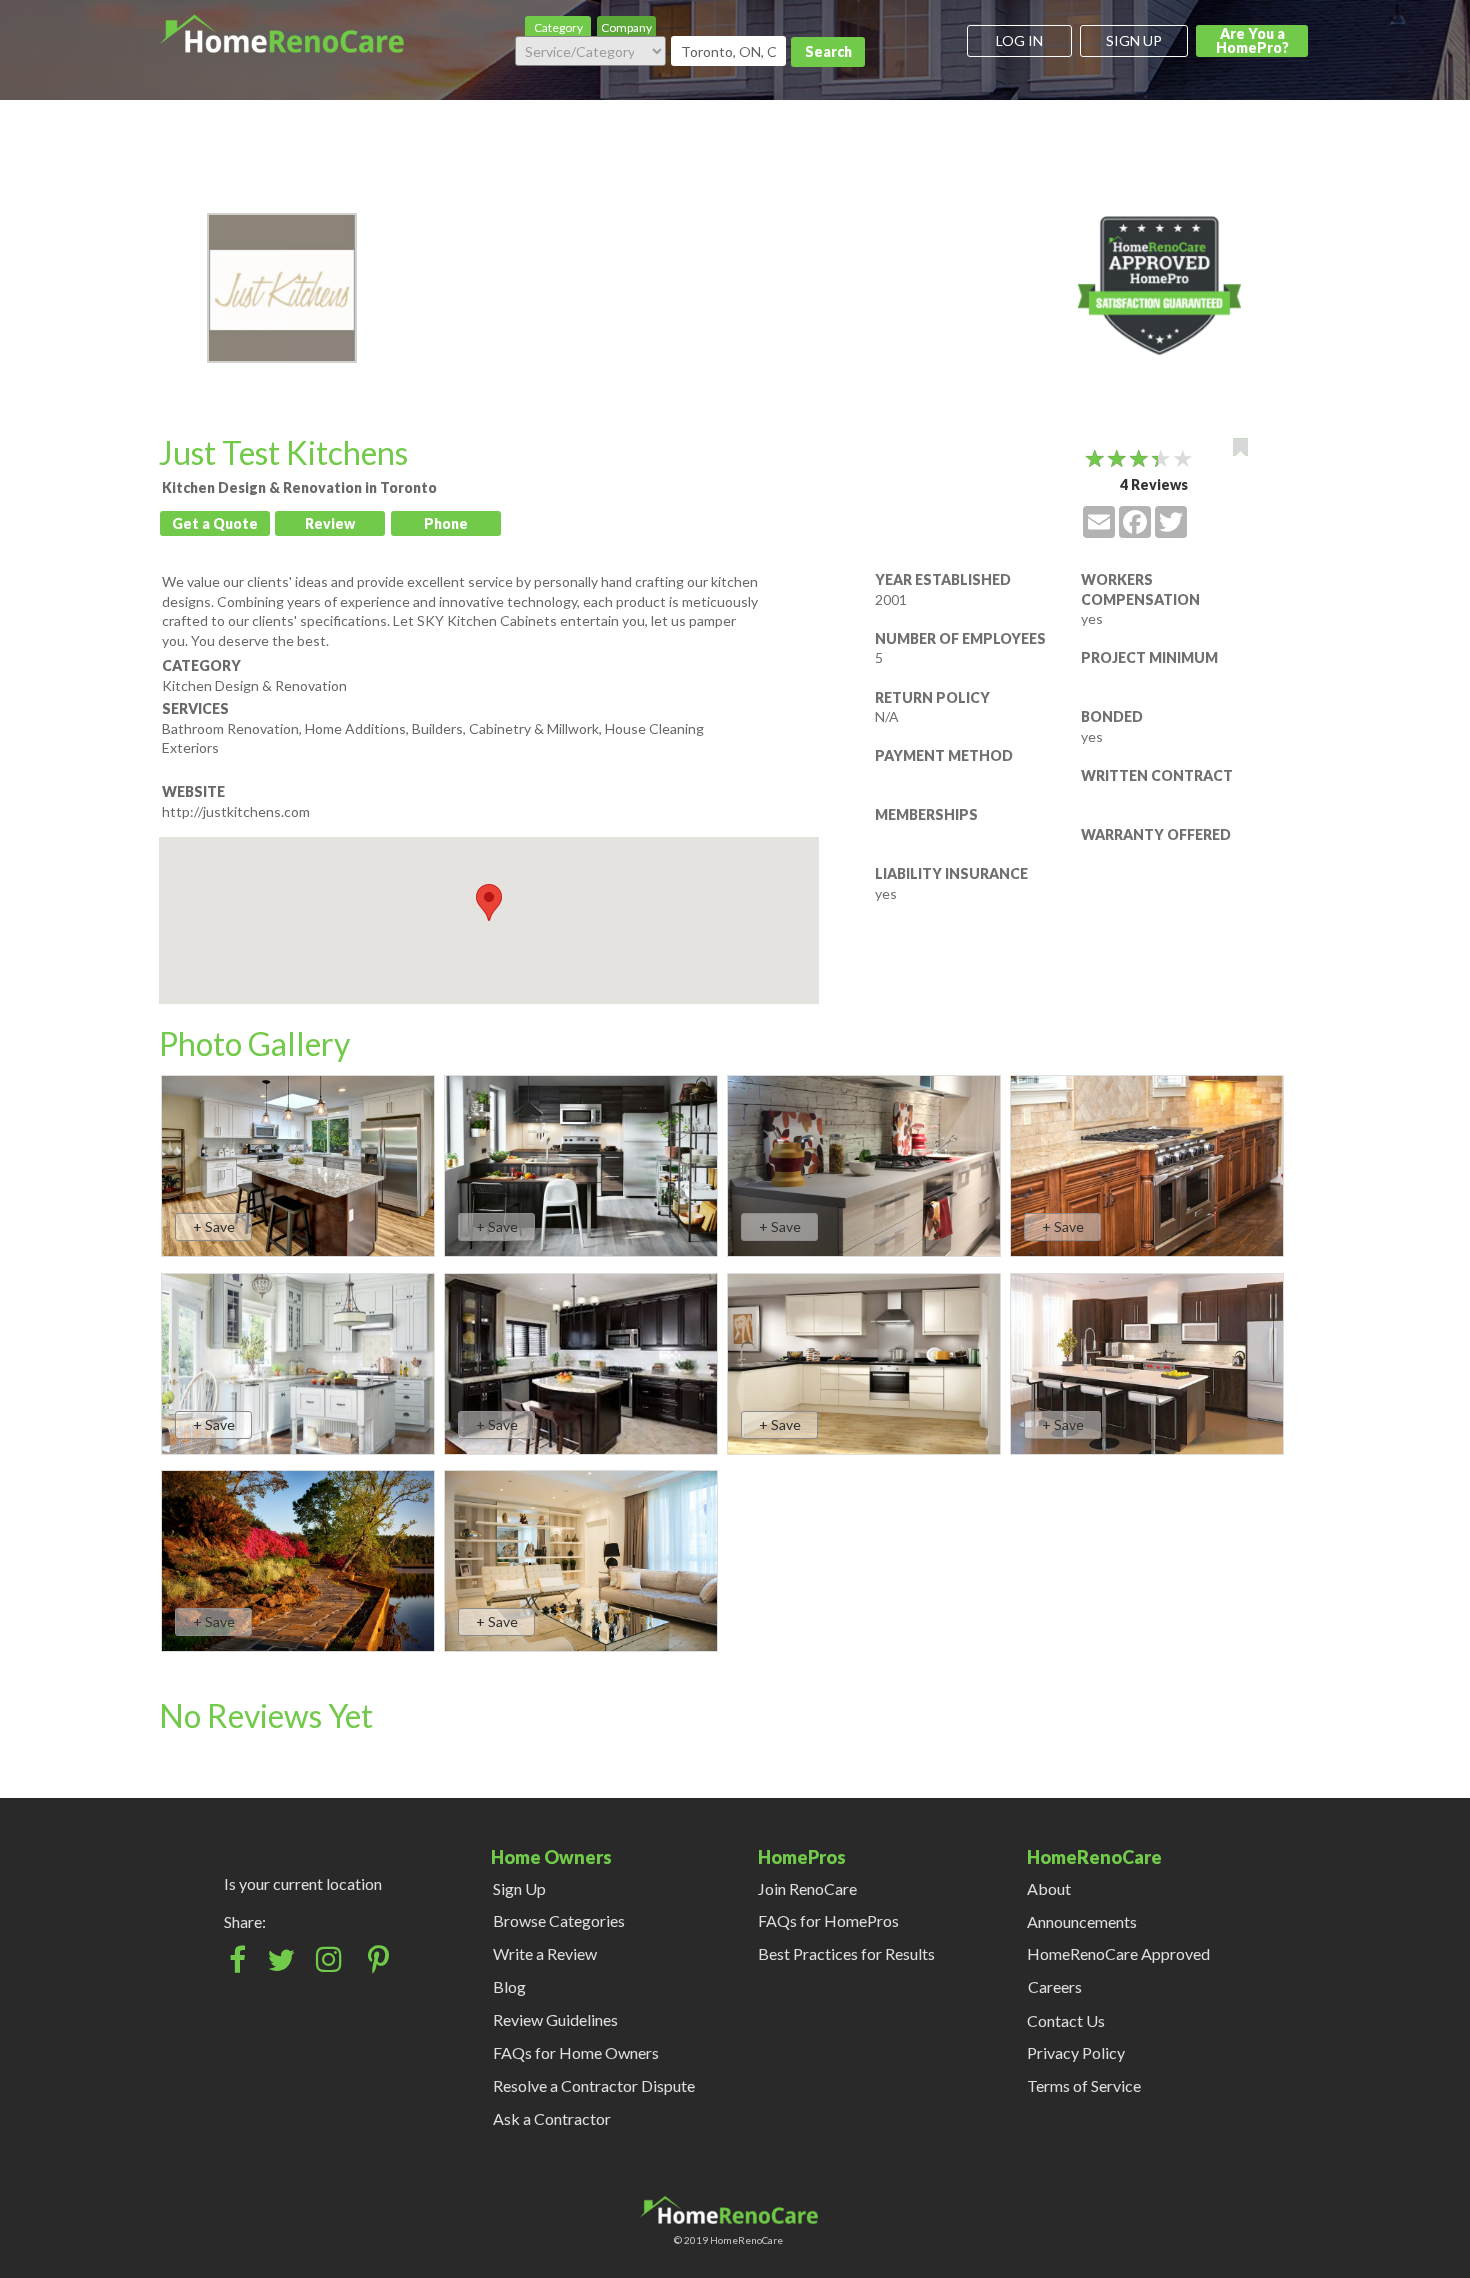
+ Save (214, 1226)
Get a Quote (215, 523)
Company (626, 27)
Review (330, 523)
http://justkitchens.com (236, 811)
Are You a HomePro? (1252, 40)
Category (558, 27)
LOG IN (1019, 40)
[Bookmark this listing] (1240, 447)
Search (828, 51)
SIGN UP (1134, 40)
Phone (446, 523)
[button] (489, 902)
